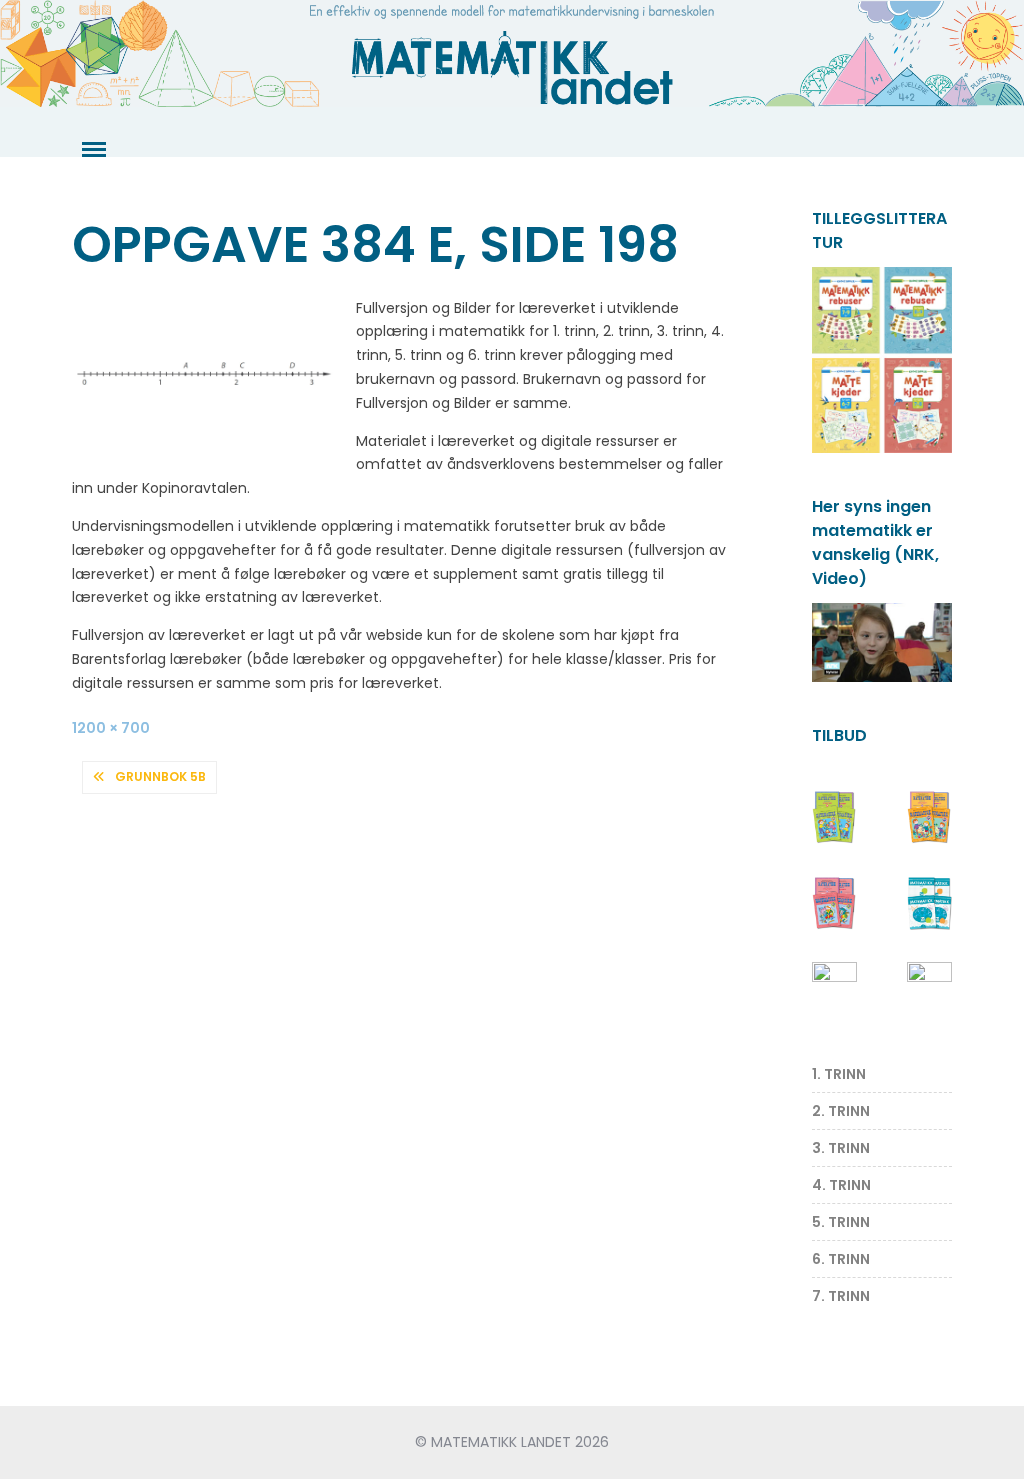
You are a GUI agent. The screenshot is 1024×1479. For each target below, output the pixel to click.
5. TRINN (841, 1222)
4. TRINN (841, 1185)
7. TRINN (841, 1296)
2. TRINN (841, 1111)
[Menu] (92, 150)
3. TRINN (841, 1148)
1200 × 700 (111, 728)
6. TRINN (841, 1259)
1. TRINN (839, 1074)
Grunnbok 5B (160, 776)
